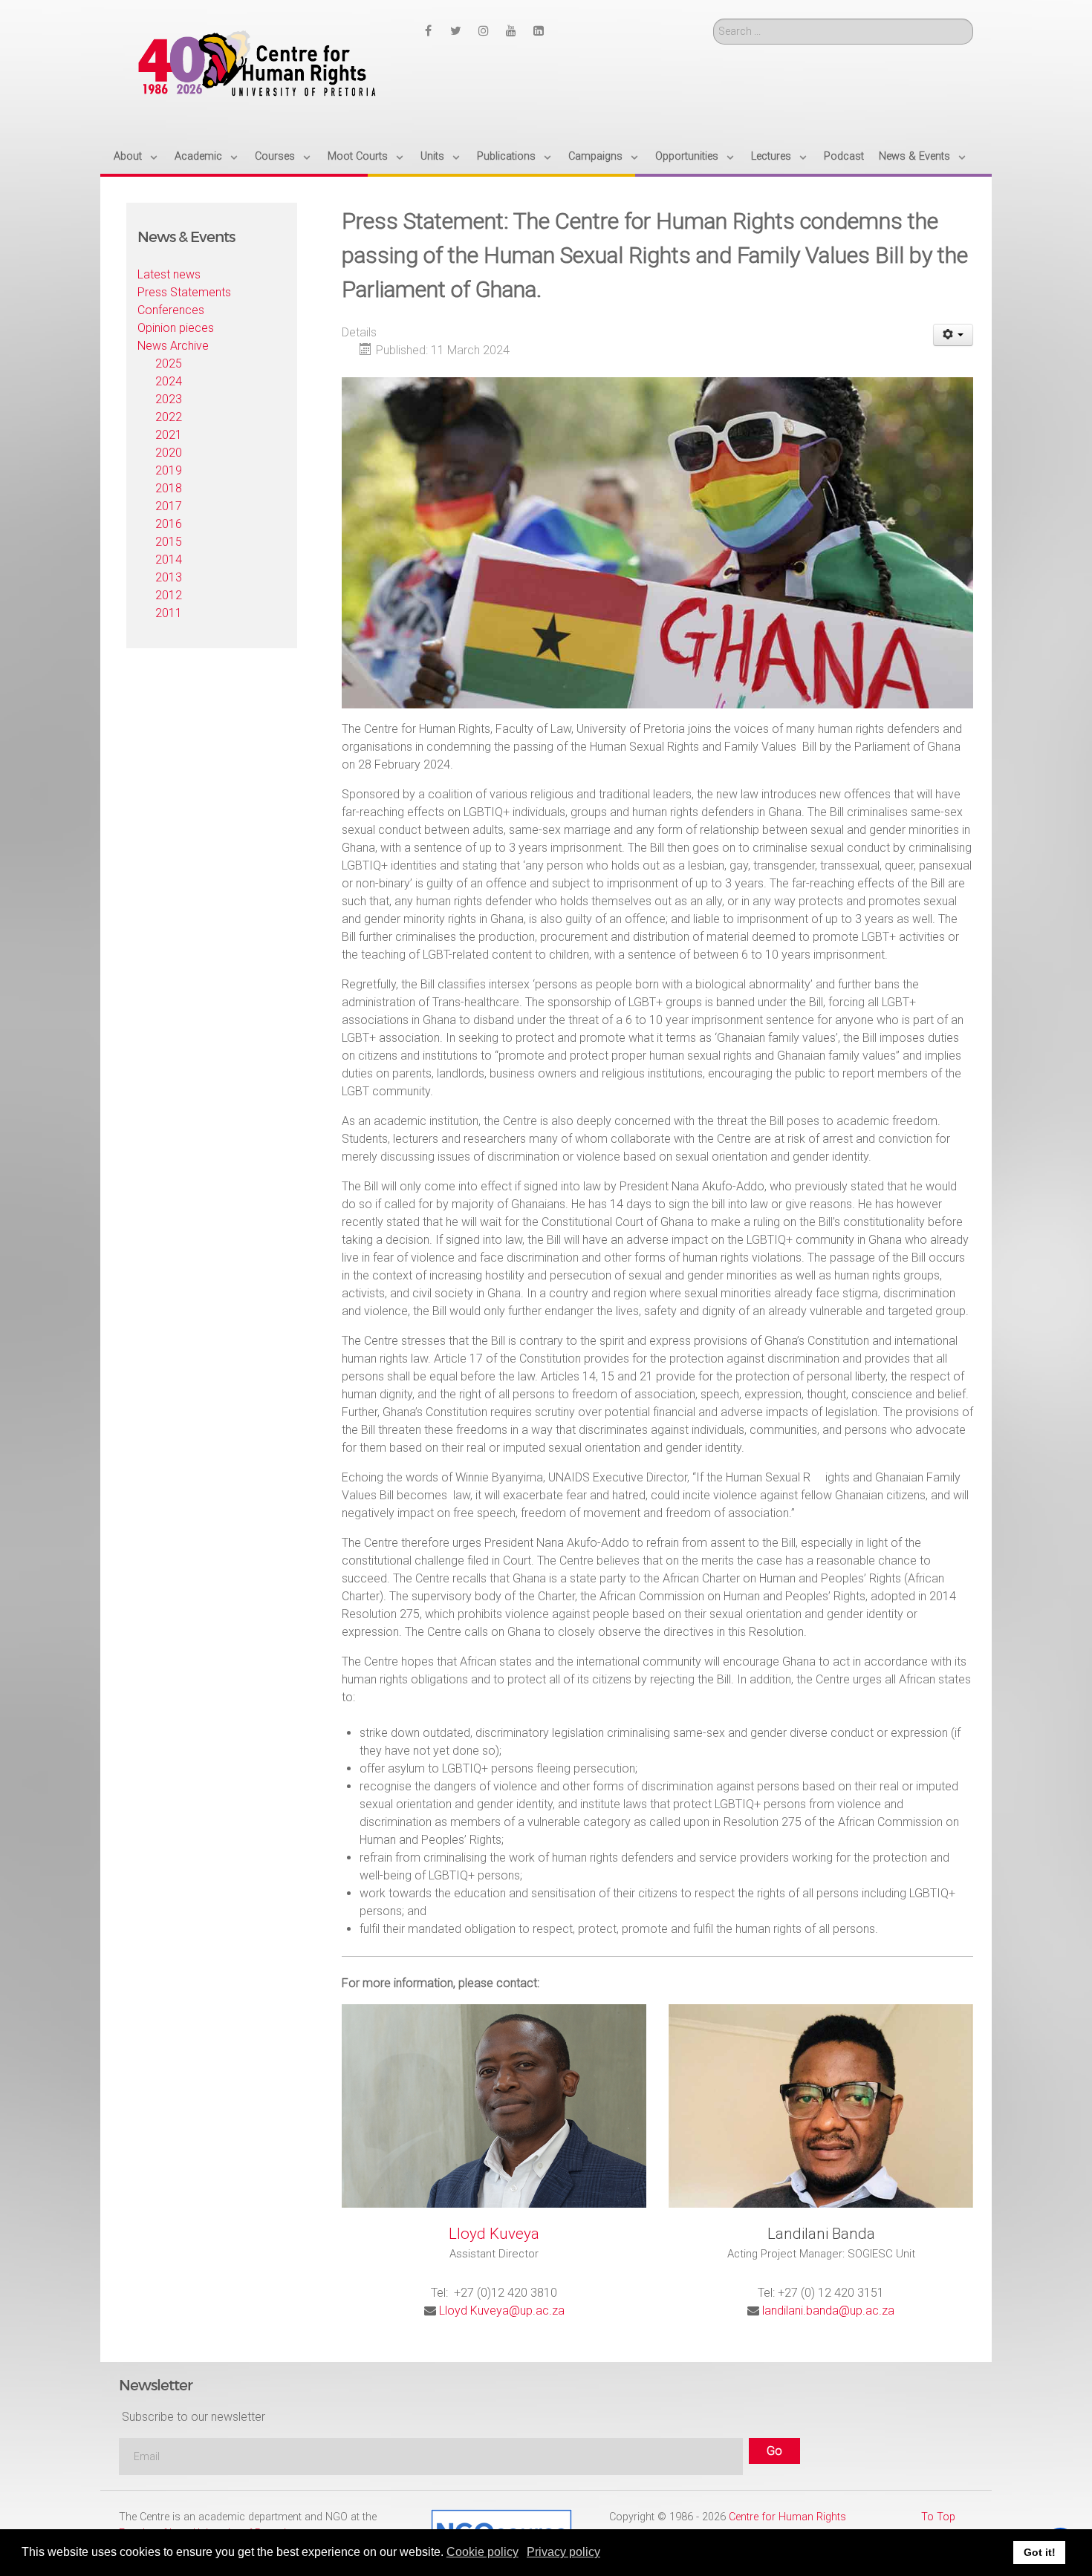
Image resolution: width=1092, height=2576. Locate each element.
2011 (169, 613)
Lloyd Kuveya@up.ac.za (502, 2311)
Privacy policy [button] (563, 2552)
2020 (169, 453)
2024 (169, 381)
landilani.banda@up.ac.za (828, 2311)
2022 (169, 417)
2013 (169, 577)
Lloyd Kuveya (494, 2234)
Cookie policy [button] (482, 2552)
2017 (169, 506)
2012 (169, 595)
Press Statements (184, 292)
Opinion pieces (176, 328)
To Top (938, 2517)
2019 (169, 470)
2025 (169, 363)
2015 (169, 542)
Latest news (169, 274)
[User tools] (953, 335)
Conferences (171, 310)
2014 (169, 560)
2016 (169, 524)
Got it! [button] (1040, 2552)
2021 (169, 435)
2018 (169, 488)
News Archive (173, 346)
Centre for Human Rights (787, 2517)
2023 (169, 399)
